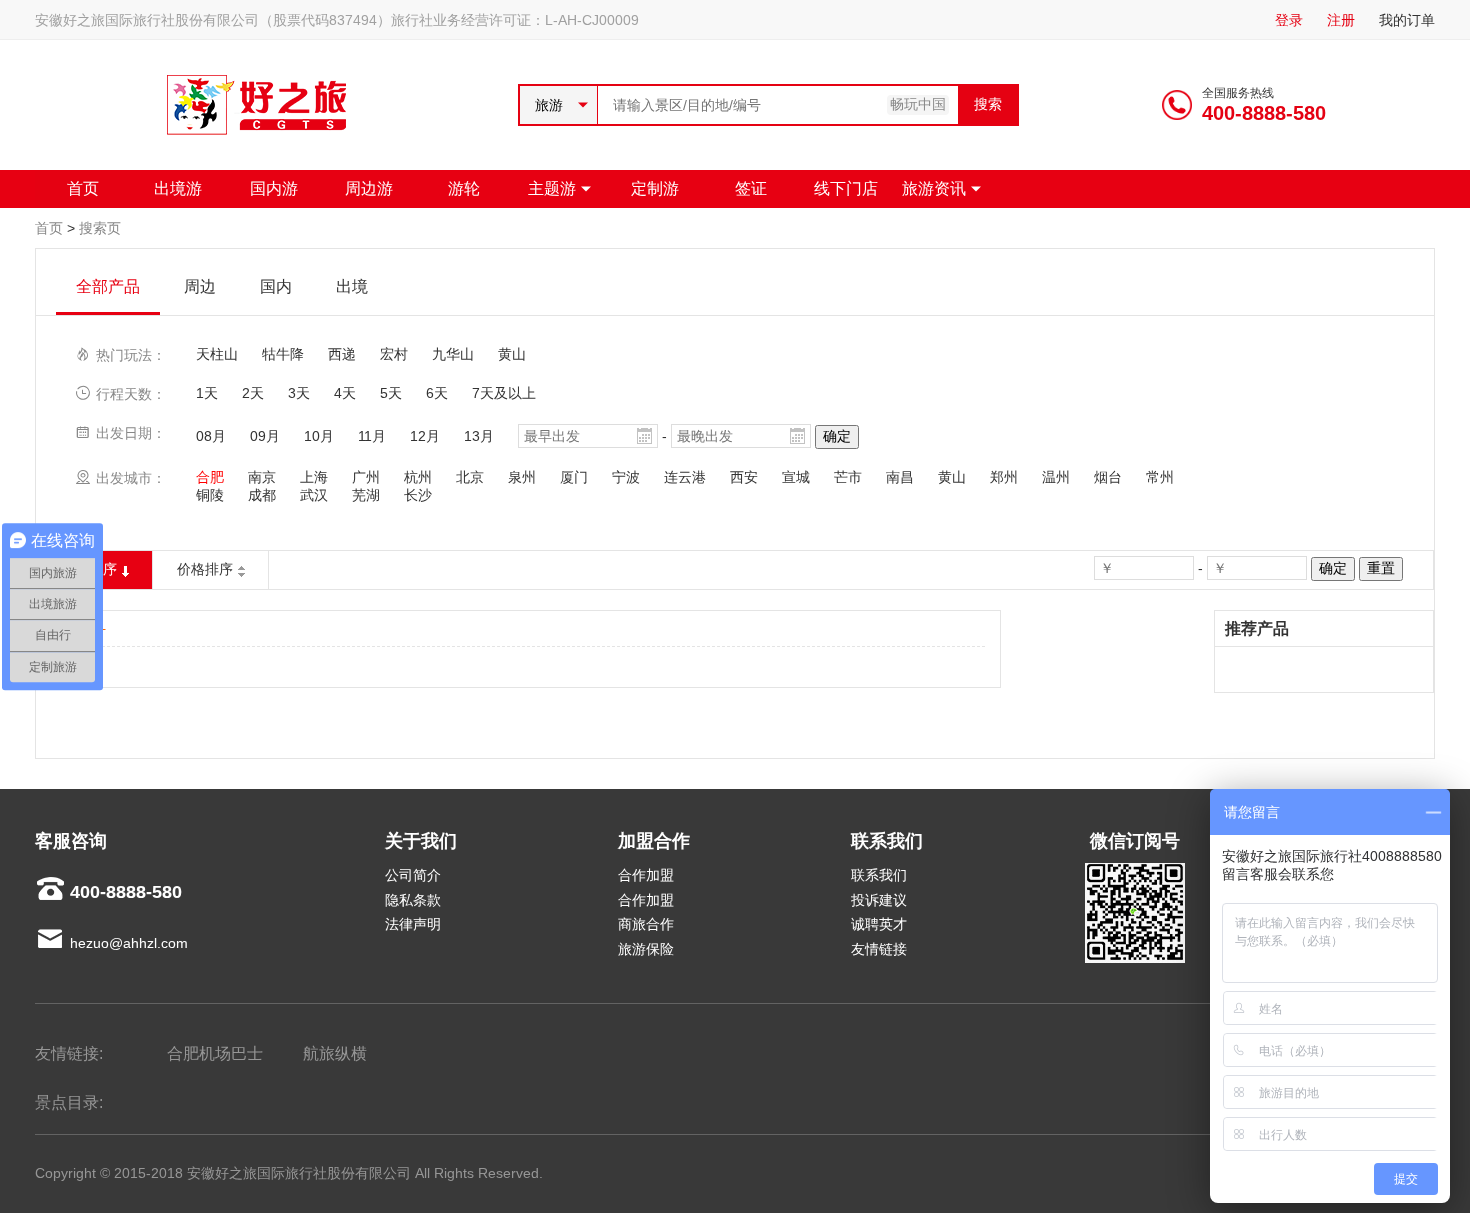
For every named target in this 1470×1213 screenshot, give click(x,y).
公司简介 (413, 875)
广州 (366, 477)
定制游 (655, 188)
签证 (751, 188)
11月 (372, 436)
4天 (345, 393)
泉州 (522, 477)
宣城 (796, 477)
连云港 (685, 477)
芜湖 (366, 495)
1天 (207, 393)
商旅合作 (646, 924)
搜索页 (100, 228)
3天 (299, 393)
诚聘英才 (879, 924)
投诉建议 (879, 900)
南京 (262, 477)
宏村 (394, 354)
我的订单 (1407, 20)
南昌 (900, 477)
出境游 (178, 188)
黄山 (512, 354)
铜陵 (210, 495)
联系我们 (879, 875)
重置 (1381, 568)
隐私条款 (413, 900)
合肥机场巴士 (215, 1053)
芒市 (848, 477)
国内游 (274, 188)
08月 (211, 436)
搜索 (988, 104)
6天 (437, 393)
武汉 (314, 495)
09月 (265, 436)
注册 (1341, 20)
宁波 (626, 477)
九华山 (453, 354)
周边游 (369, 188)
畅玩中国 (918, 104)
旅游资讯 (934, 188)
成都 (262, 495)
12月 (425, 436)
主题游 (552, 188)
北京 (470, 477)
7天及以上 (504, 393)
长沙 (418, 495)
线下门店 (846, 188)
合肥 (210, 477)
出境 (352, 286)
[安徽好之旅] (259, 135)
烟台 (1108, 477)
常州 (1160, 477)
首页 (83, 188)
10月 (319, 436)
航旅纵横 (335, 1053)
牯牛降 (283, 354)
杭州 (418, 477)
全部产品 (108, 286)
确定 (837, 436)
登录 (1289, 20)
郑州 (1004, 477)
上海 (314, 477)
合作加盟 (646, 875)
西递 (342, 354)
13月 (479, 436)
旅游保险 (646, 949)
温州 (1056, 477)
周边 (200, 286)
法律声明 (413, 924)
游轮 (464, 188)
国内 (276, 286)
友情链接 (879, 949)
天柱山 (217, 354)
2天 (253, 393)
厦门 (574, 477)
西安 (744, 477)
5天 (391, 393)
